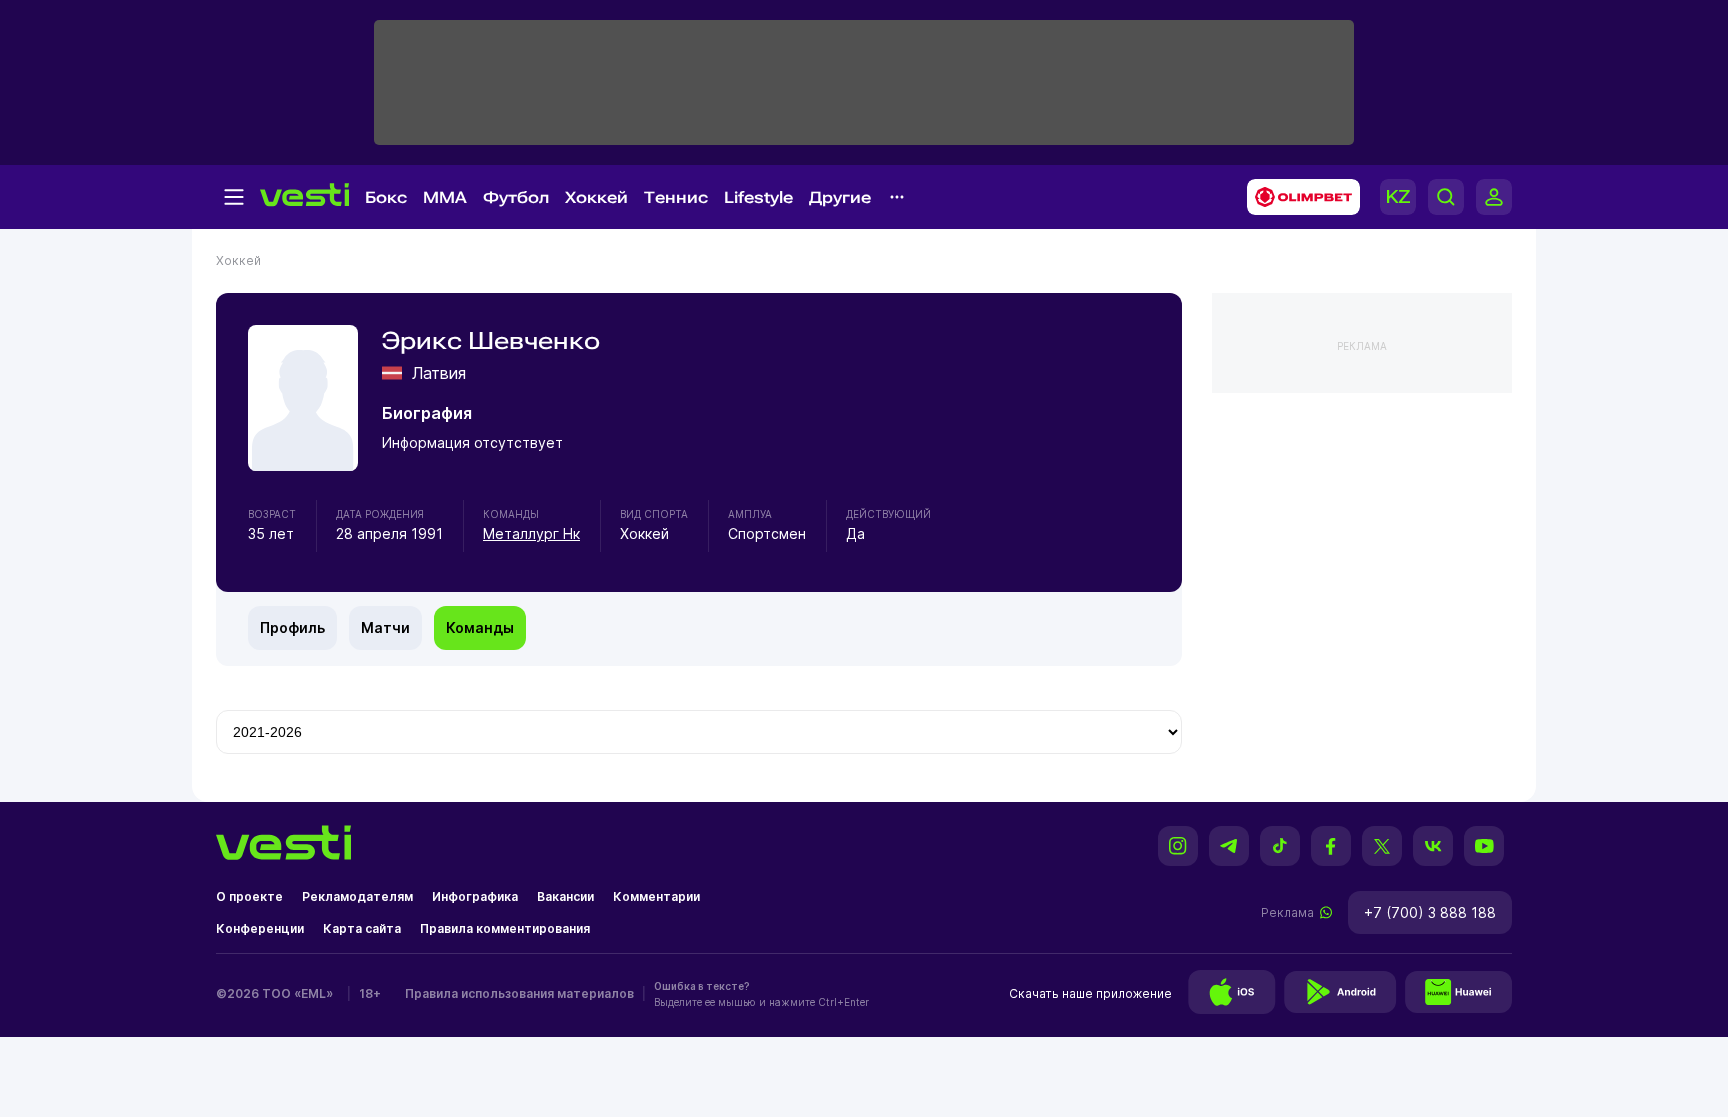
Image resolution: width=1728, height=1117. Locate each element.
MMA (445, 197)
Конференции (260, 928)
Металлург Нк (531, 533)
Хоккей (596, 197)
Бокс (386, 197)
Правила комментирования (505, 928)
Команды (480, 627)
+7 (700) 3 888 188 (1430, 912)
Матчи (385, 627)
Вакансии (565, 896)
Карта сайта (362, 928)
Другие (840, 197)
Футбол (516, 197)
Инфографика (475, 896)
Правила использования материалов (519, 993)
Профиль (292, 627)
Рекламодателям (357, 896)
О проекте (249, 896)
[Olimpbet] (1297, 197)
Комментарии (656, 896)
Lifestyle (758, 197)
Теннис (676, 197)
